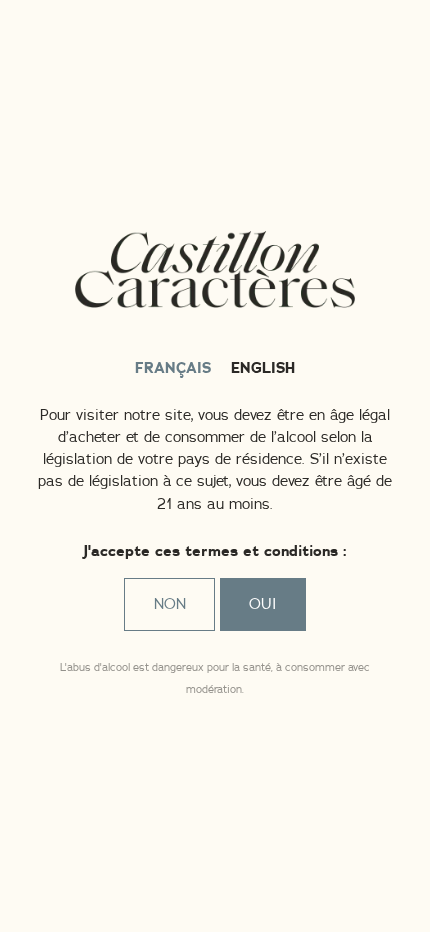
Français (173, 369)
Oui (262, 604)
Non (170, 604)
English (263, 369)
